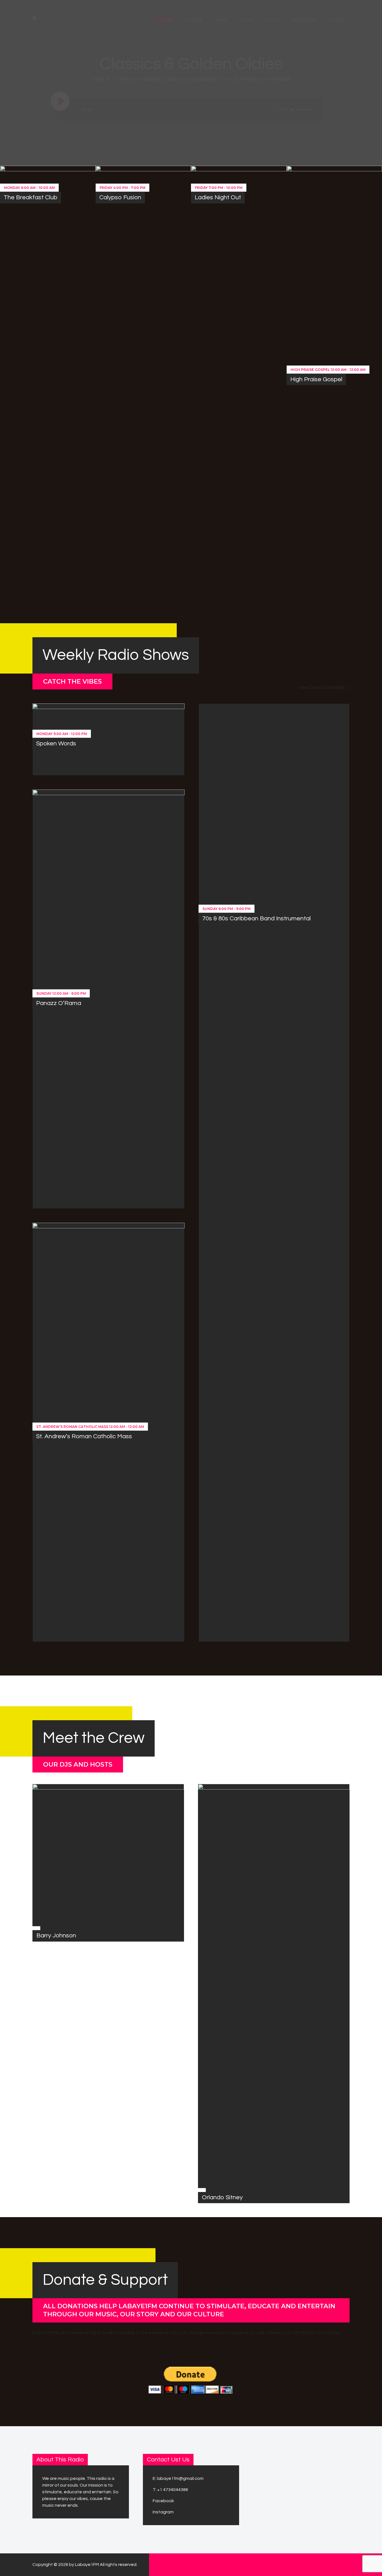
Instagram (163, 2512)
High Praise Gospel (316, 379)
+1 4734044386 (173, 2490)
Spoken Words (56, 744)
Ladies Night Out (218, 197)
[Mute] (293, 109)
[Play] (60, 101)
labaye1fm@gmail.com (180, 2478)
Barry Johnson (56, 1936)
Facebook (163, 2501)
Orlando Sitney (222, 2197)
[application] (197, 110)
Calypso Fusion (120, 197)
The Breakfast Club (30, 197)
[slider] (305, 109)
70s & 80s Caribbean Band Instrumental (256, 919)
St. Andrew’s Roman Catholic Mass (84, 1436)
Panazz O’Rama (59, 1003)
